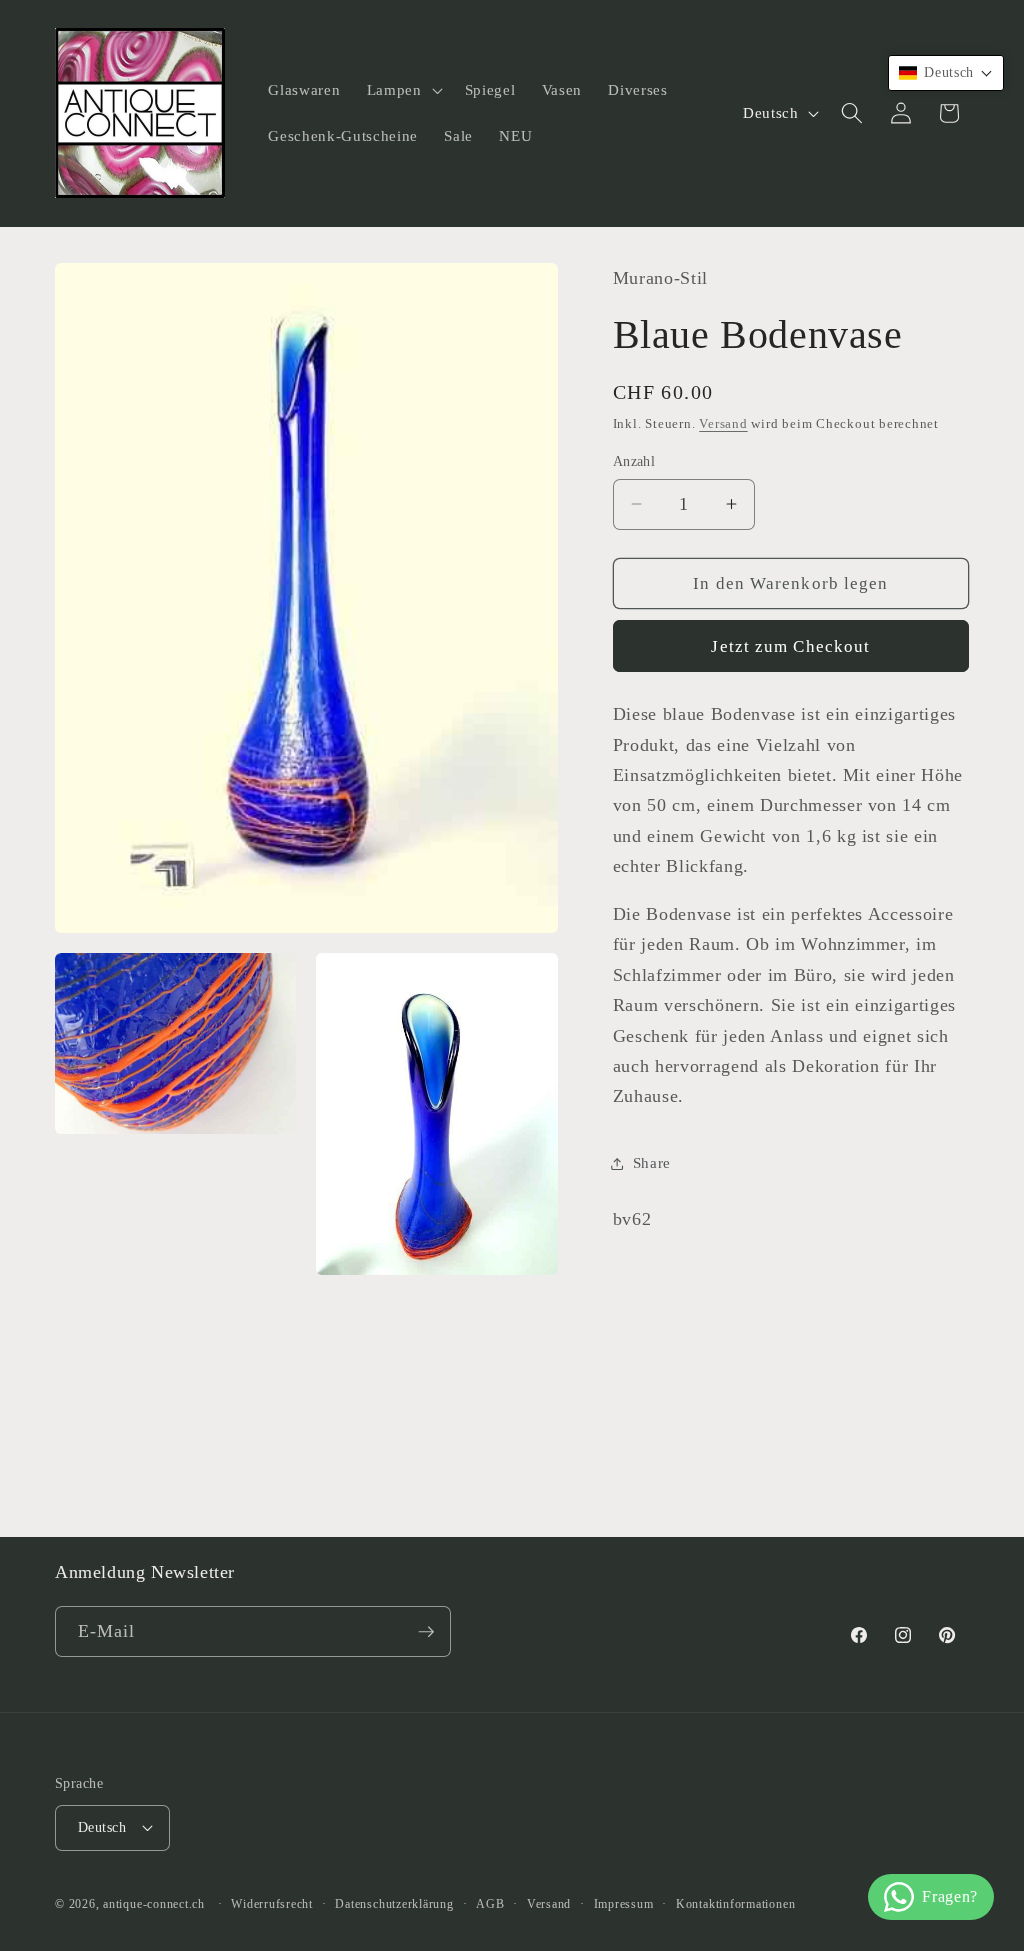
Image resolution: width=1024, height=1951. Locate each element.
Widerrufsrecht (272, 1904)
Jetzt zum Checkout (790, 646)
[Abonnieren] (426, 1632)
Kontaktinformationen (735, 1904)
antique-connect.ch (154, 1904)
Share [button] (652, 1162)
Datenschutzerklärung (394, 1904)
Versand (723, 423)
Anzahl (634, 461)
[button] (403, 90)
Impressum (624, 1904)
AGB (490, 1904)
